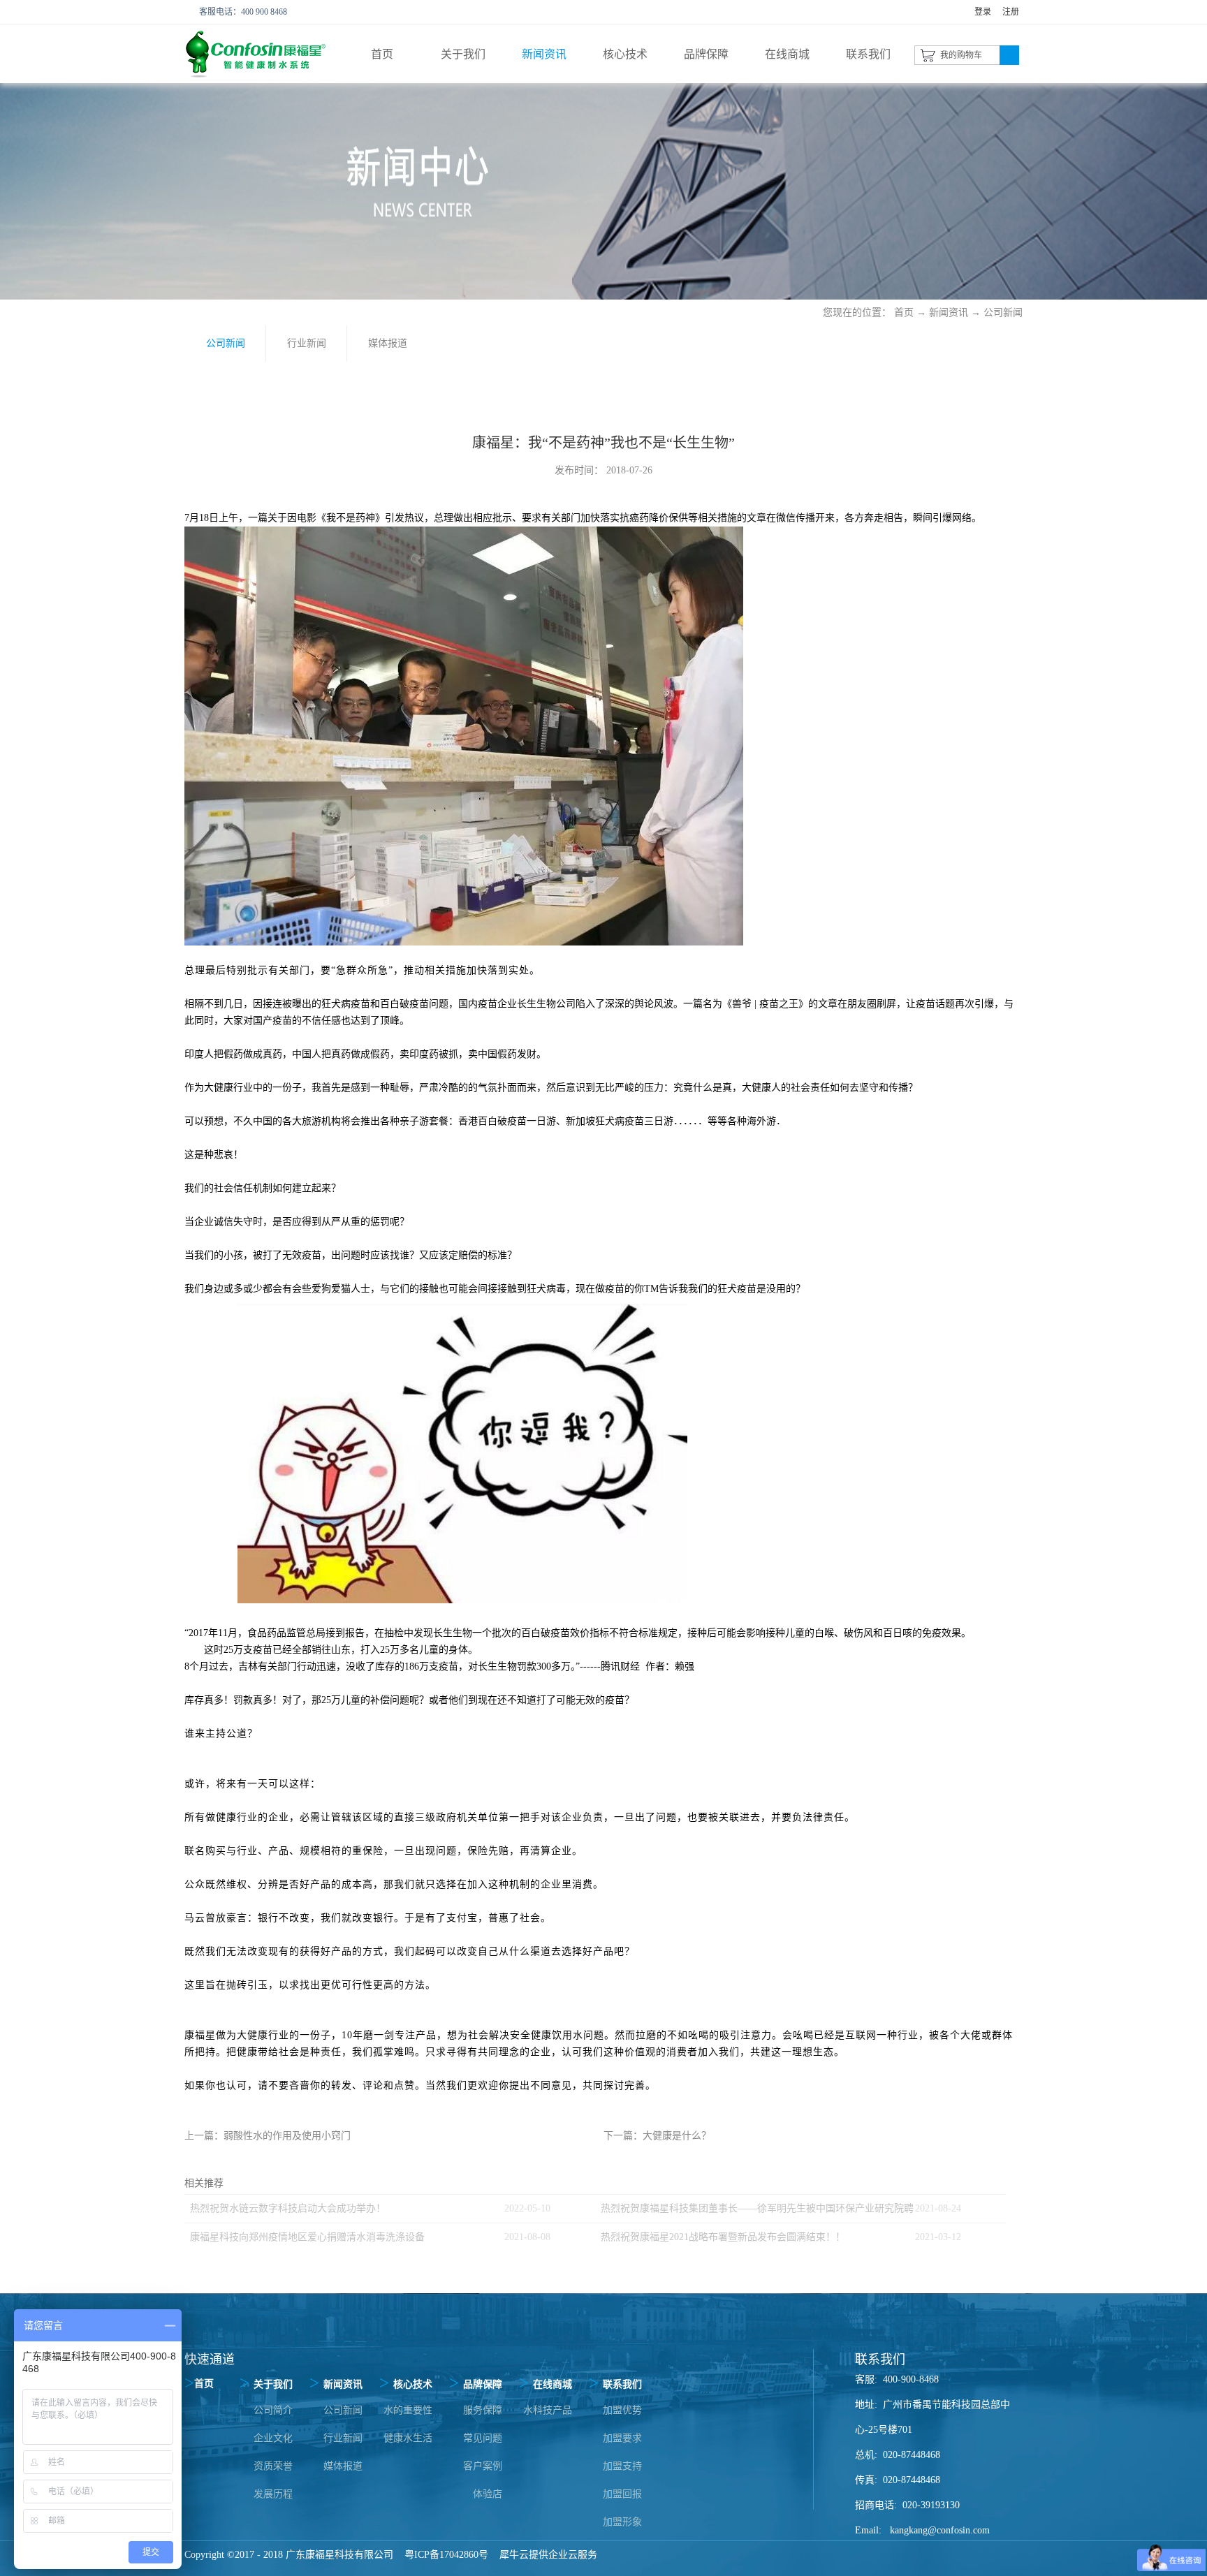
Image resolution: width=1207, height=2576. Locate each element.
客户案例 (483, 2466)
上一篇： (268, 2136)
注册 (1011, 12)
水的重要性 (408, 2410)
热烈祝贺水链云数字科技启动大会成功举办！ (288, 2208)
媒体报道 (343, 2466)
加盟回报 (622, 2494)
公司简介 (273, 2410)
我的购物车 (961, 55)
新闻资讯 (949, 312)
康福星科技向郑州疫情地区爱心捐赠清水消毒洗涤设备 (307, 2237)
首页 (382, 54)
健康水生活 (408, 2438)
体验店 (488, 2494)
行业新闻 (343, 2438)
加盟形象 (622, 2522)
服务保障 (483, 2410)
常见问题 (483, 2438)
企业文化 (273, 2438)
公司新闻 (1003, 312)
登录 (983, 12)
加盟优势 (622, 2410)
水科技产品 (548, 2410)
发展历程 (273, 2494)
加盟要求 (622, 2438)
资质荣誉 (273, 2466)
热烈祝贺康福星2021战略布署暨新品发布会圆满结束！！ (723, 2237)
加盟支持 (622, 2466)
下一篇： (657, 2136)
